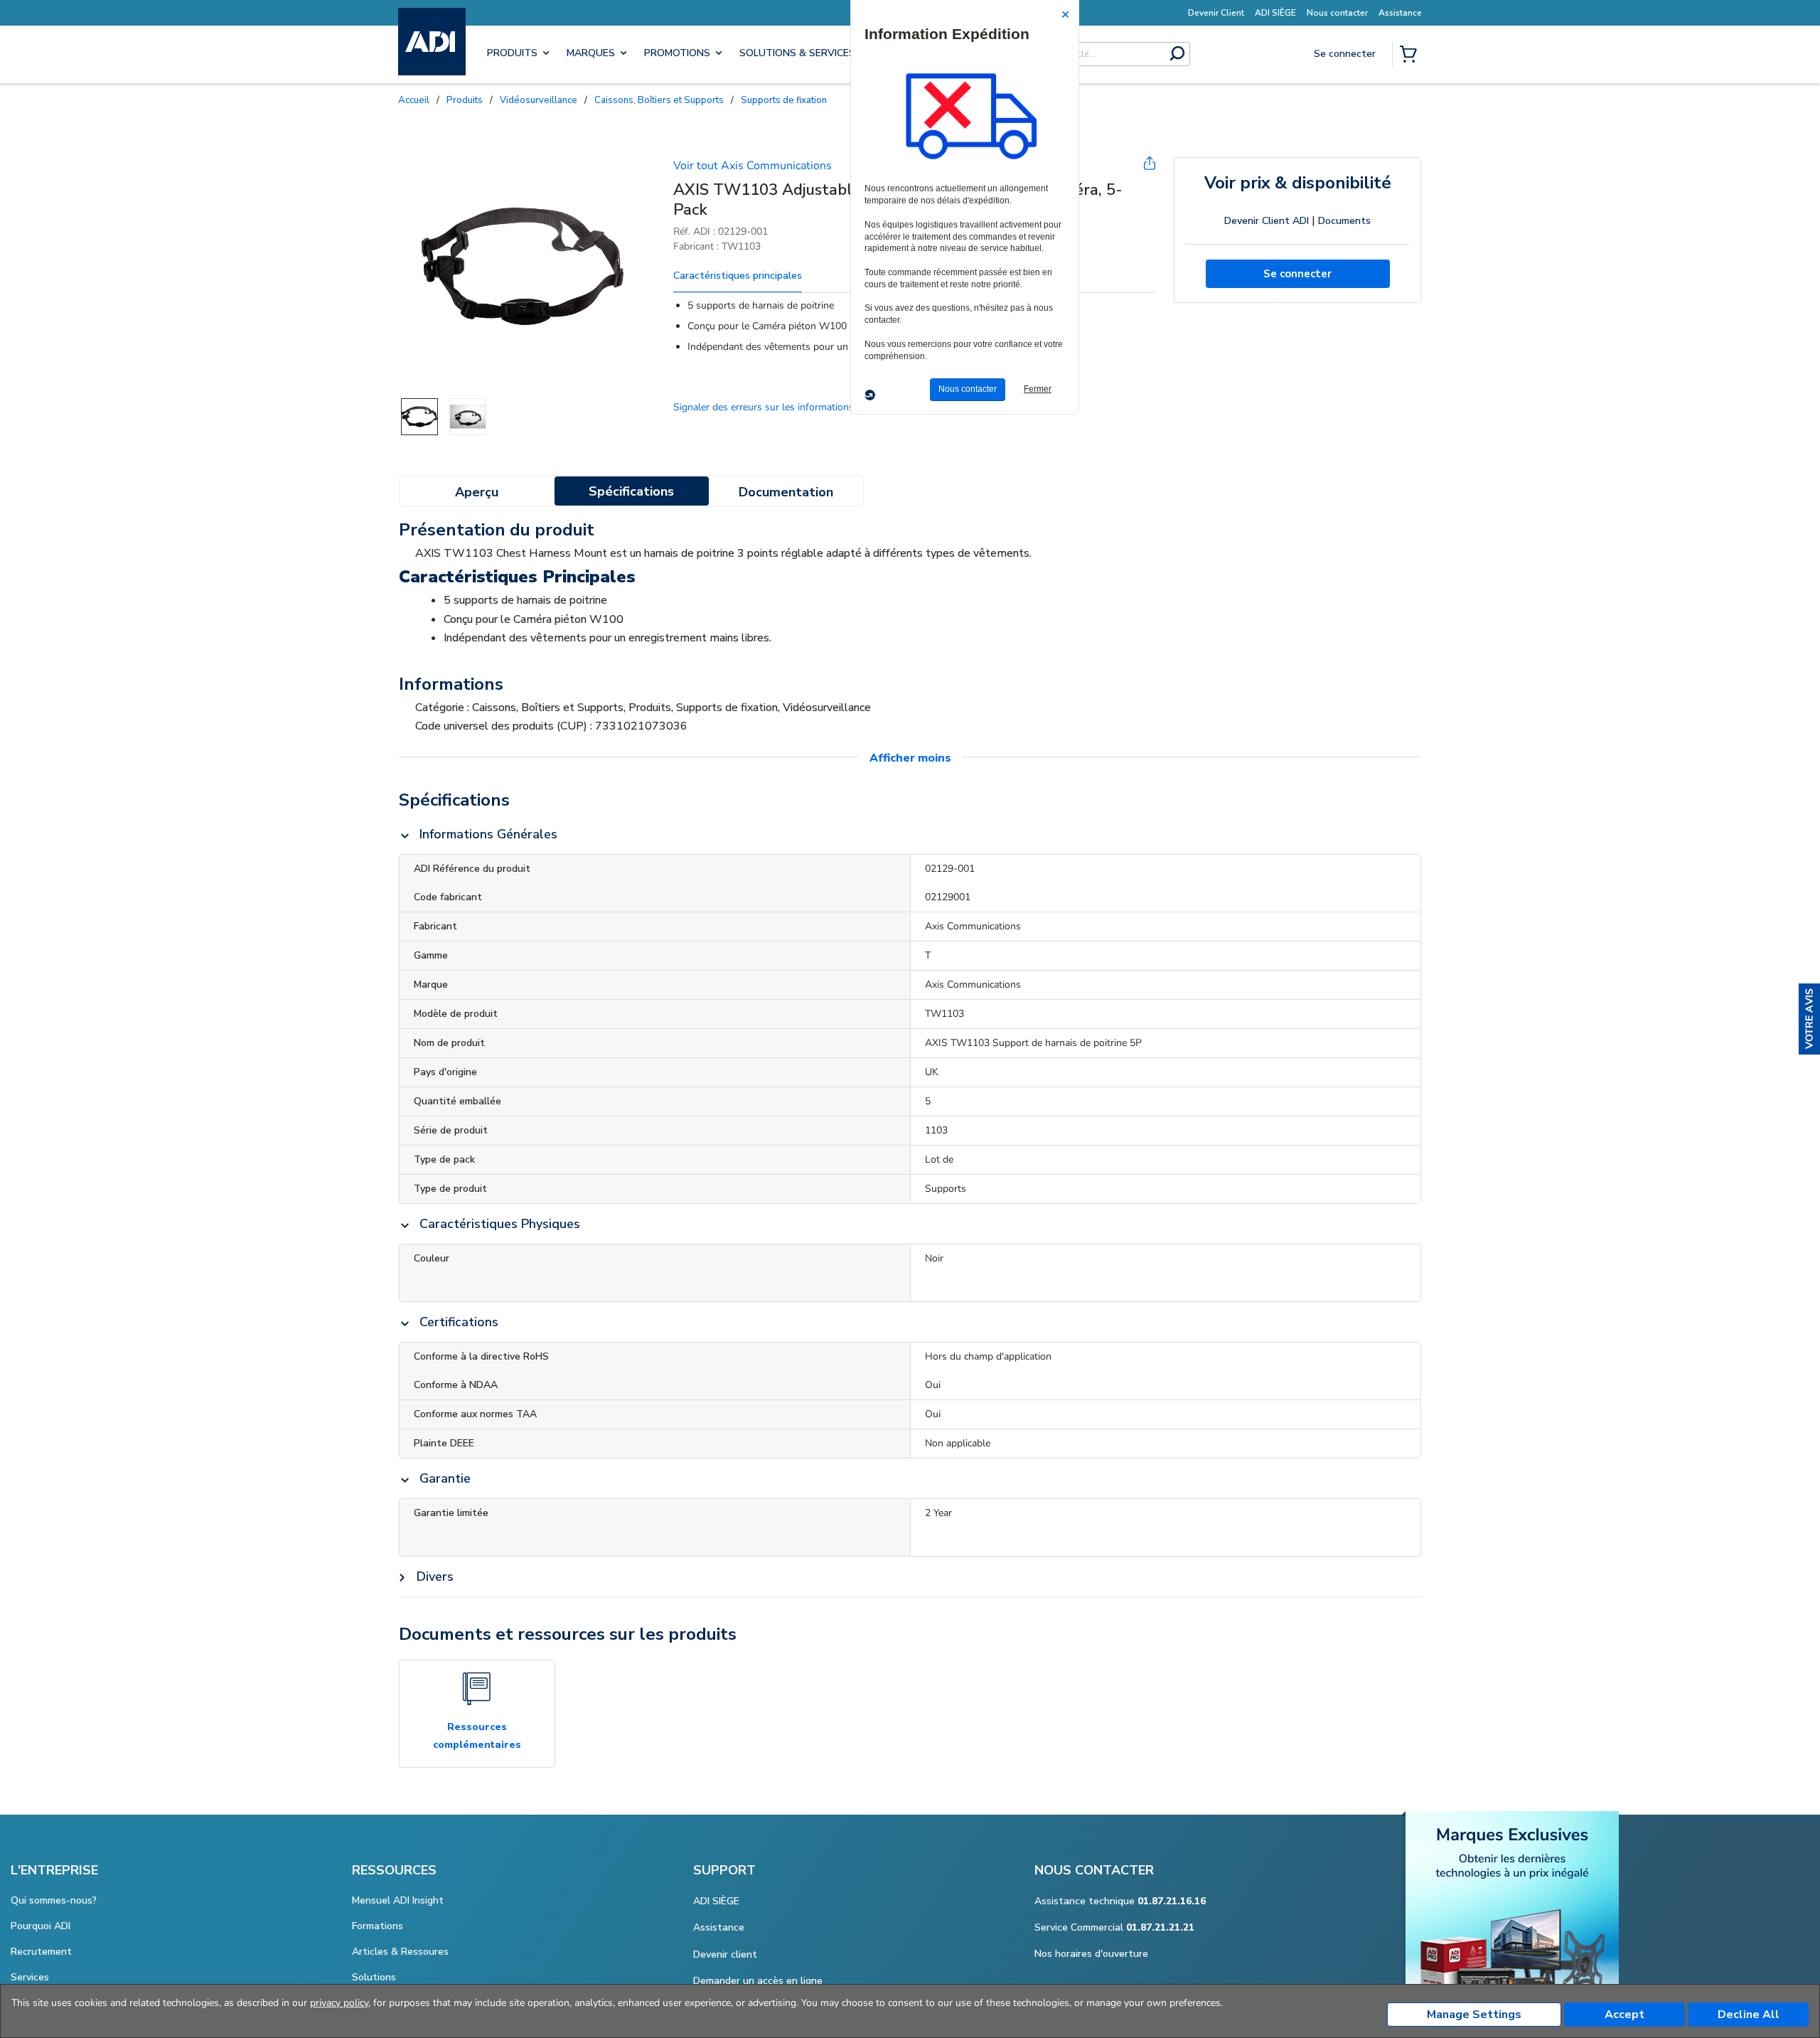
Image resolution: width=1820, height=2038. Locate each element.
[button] (1809, 1019)
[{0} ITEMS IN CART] (1411, 55)
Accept (1624, 2015)
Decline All (1749, 2015)
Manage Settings (1474, 2015)
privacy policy (339, 2003)
